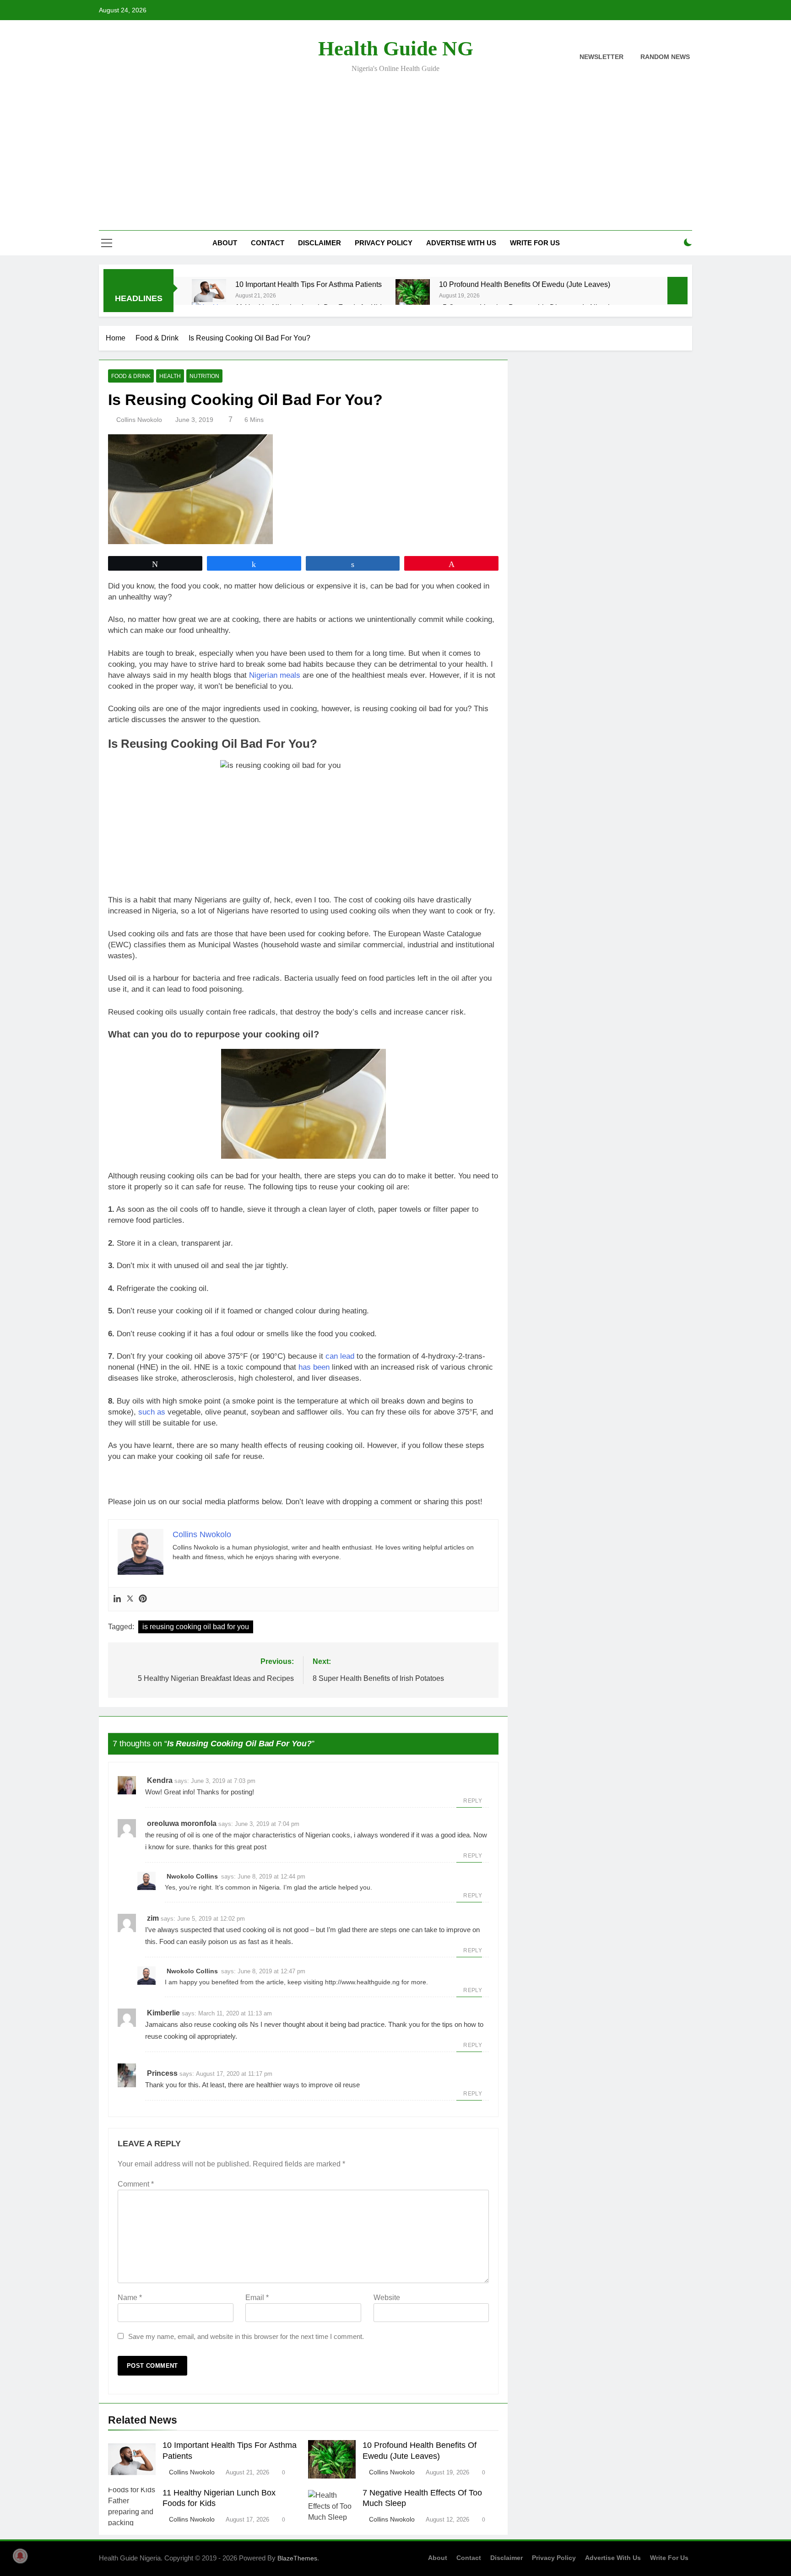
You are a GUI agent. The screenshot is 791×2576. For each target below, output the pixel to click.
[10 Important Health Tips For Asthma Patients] (209, 291)
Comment (136, 2184)
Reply (473, 1801)
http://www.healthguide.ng (362, 1982)
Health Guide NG (396, 49)
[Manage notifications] (20, 2556)
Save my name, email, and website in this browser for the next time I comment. (246, 2336)
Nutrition (204, 376)
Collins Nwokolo (139, 420)
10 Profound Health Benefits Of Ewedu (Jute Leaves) (525, 284)
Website (387, 2298)
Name (130, 2298)
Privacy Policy (384, 243)
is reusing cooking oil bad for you (196, 1627)
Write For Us (535, 243)
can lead (340, 1356)
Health (170, 376)
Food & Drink (131, 376)
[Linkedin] (117, 1599)
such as (152, 1412)
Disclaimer (320, 243)
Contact (268, 243)
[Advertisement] (395, 146)
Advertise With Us (461, 243)
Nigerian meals (275, 675)
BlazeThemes (297, 2558)
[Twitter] (130, 1599)
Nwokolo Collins (192, 1876)
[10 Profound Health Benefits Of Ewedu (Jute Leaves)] (413, 294)
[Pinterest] (143, 1599)
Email (257, 2298)
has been (314, 1367)
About (225, 243)
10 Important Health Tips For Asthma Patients (309, 284)
